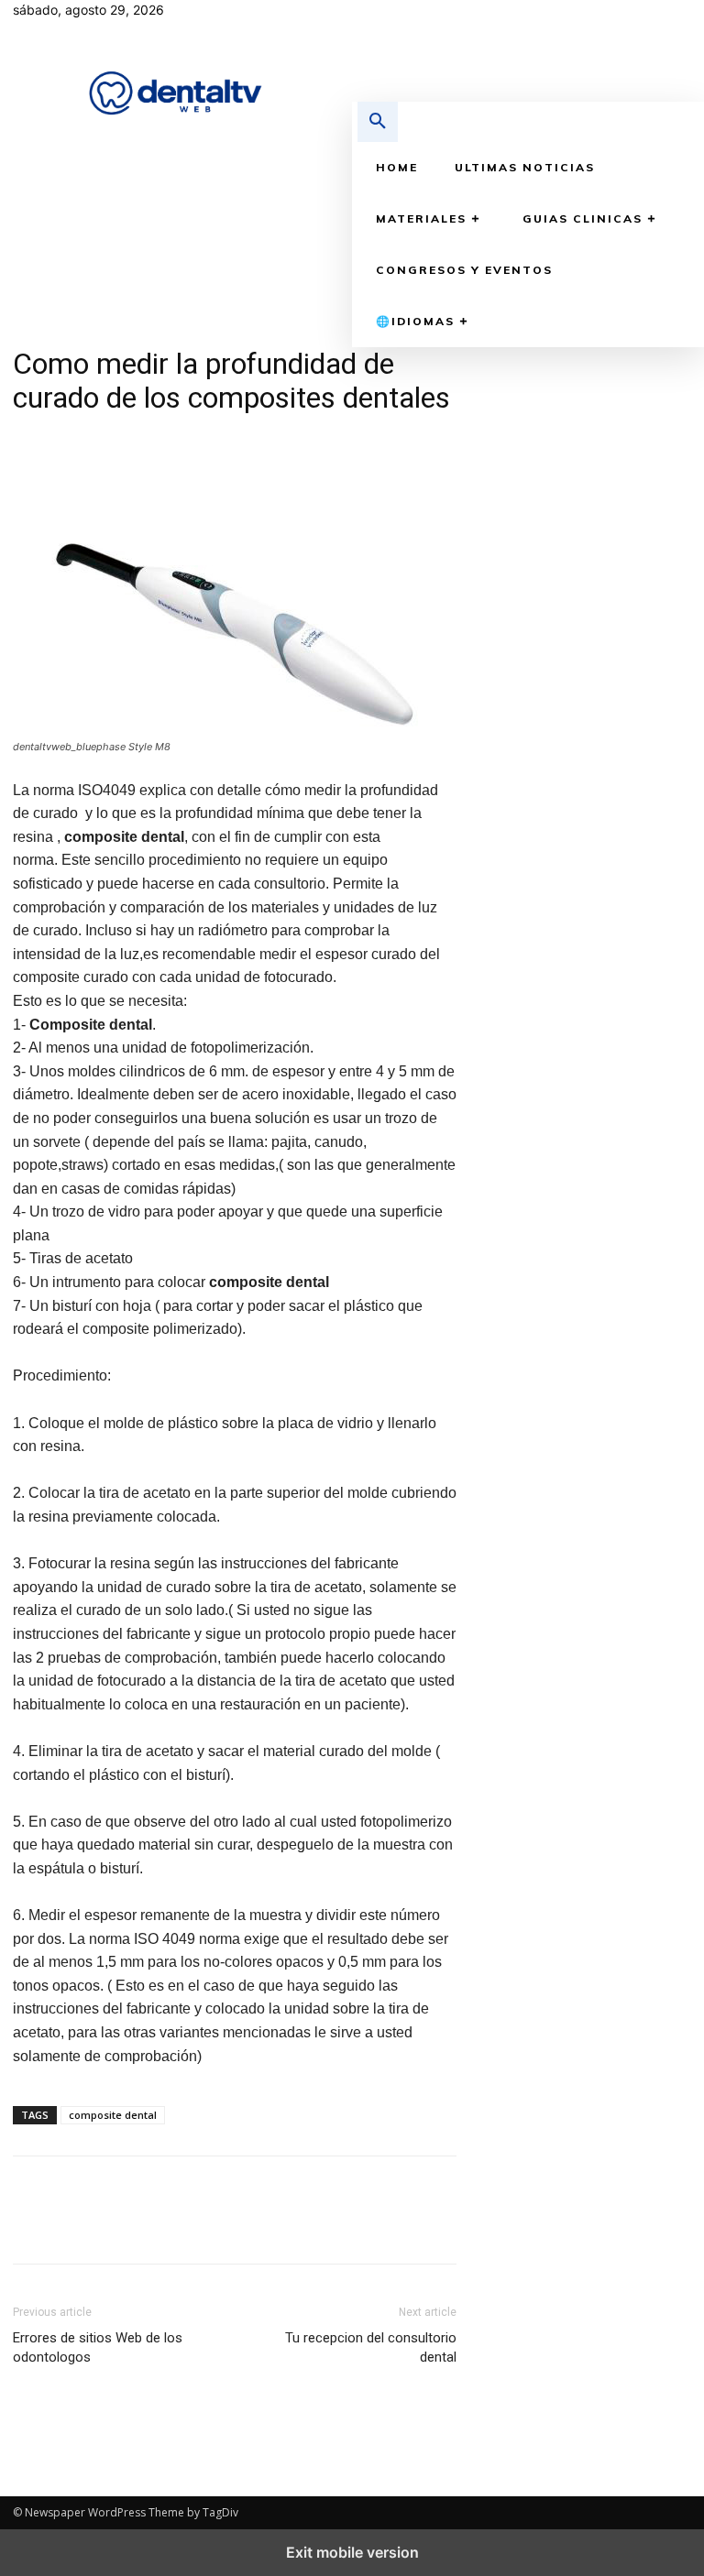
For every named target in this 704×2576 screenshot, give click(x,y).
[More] (201, 440)
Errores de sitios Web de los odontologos (98, 2347)
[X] (653, 14)
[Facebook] (596, 14)
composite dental (113, 2115)
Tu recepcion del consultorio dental (371, 2347)
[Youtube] (682, 14)
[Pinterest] (115, 440)
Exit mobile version (352, 2552)
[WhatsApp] (158, 440)
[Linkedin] (625, 14)
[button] (378, 122)
